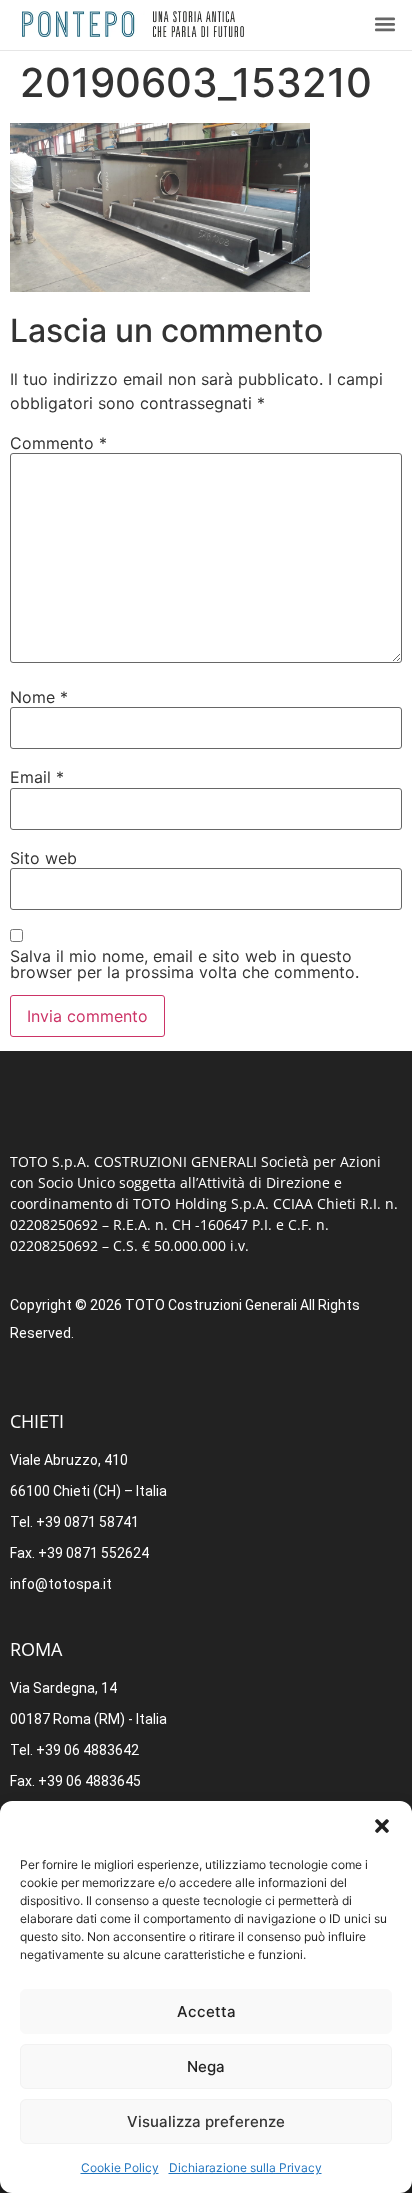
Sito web (43, 858)
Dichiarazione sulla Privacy (245, 2167)
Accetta (206, 2011)
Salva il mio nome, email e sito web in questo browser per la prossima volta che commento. (184, 964)
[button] (382, 1826)
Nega (206, 2066)
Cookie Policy (120, 2167)
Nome (39, 697)
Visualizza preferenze (206, 2121)
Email (37, 777)
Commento (58, 443)
